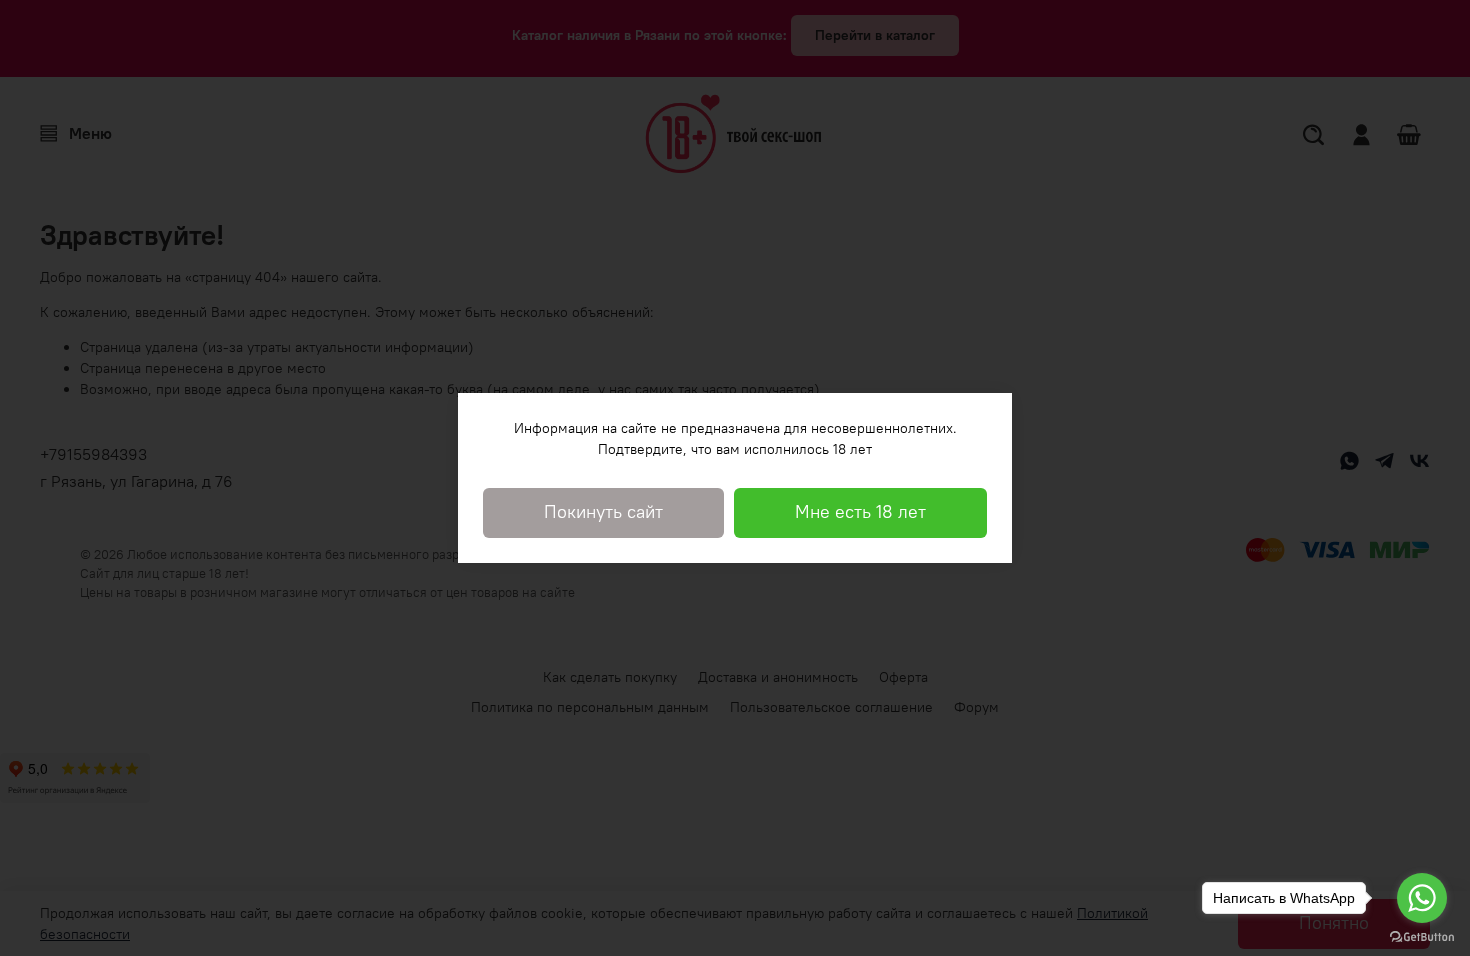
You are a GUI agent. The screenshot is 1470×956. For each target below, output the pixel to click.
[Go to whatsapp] (1422, 898)
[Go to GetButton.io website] (1422, 936)
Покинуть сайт (603, 512)
